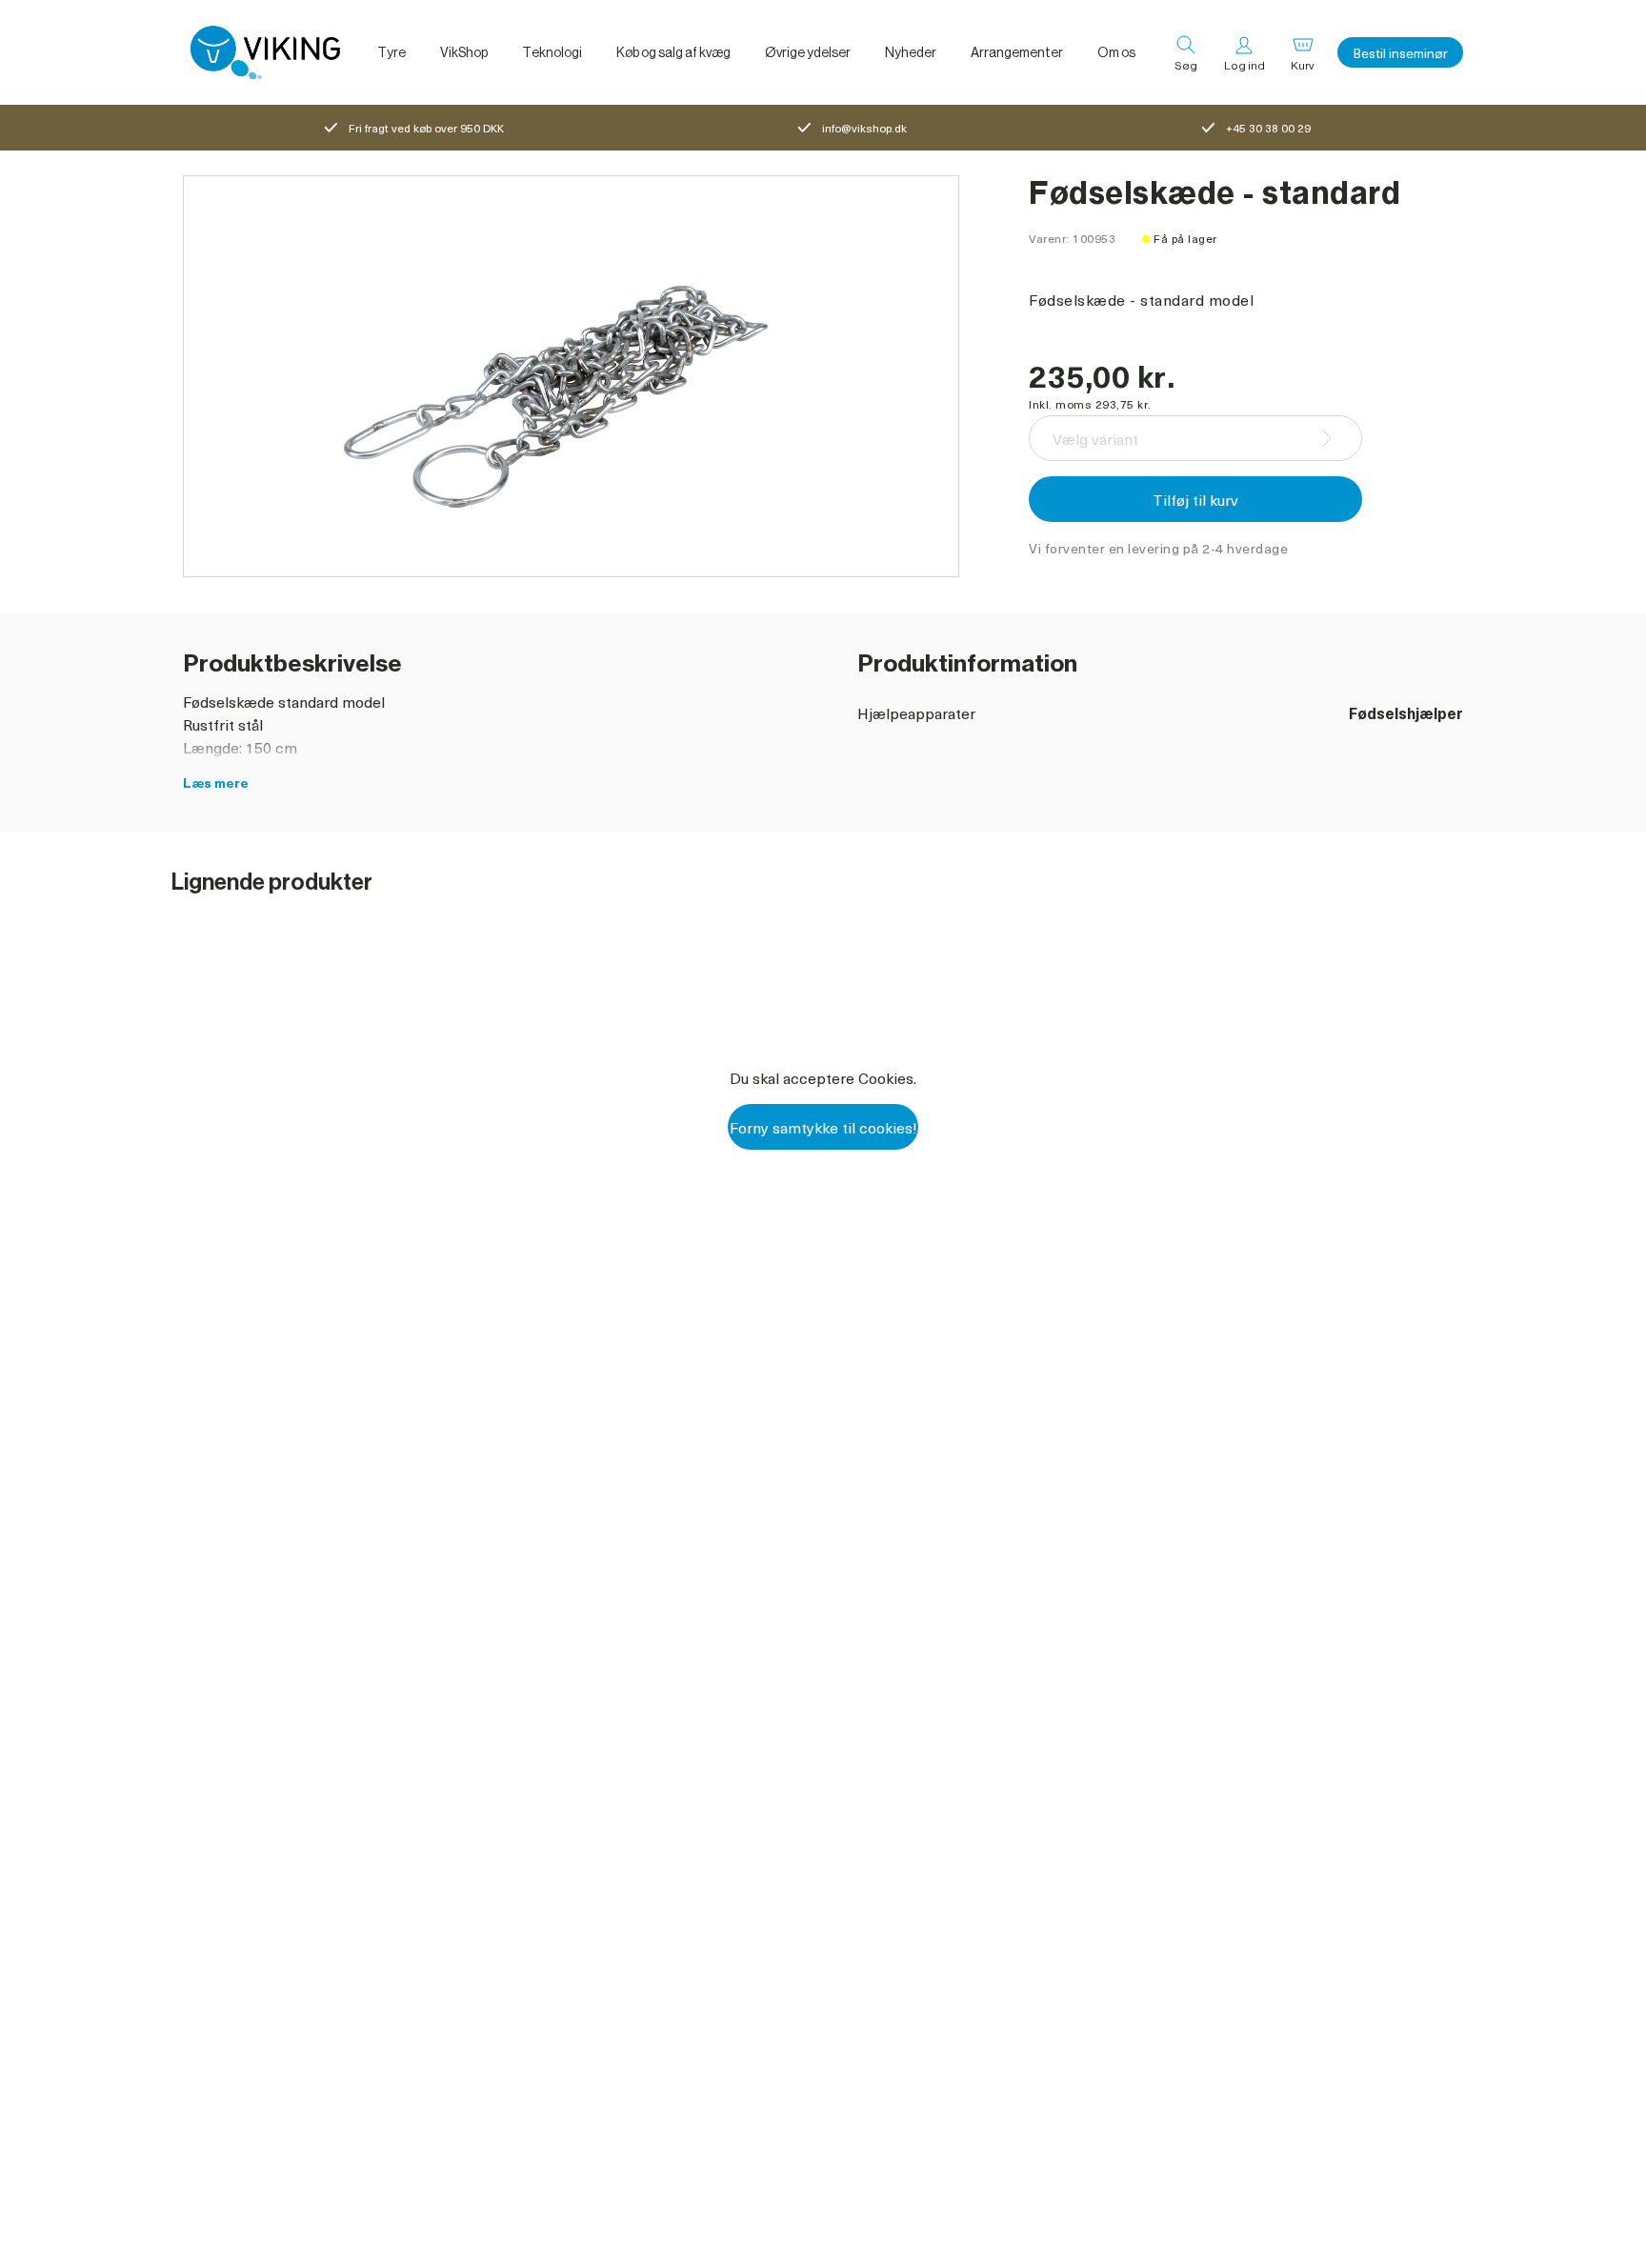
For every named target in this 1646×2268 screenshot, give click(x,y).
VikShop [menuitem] (464, 52)
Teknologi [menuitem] (552, 52)
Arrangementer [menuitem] (1017, 52)
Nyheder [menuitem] (911, 52)
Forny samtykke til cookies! (823, 1127)
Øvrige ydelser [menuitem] (808, 52)
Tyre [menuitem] (391, 52)
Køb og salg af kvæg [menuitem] (673, 52)
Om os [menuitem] (1116, 52)
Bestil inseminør (1400, 53)
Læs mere (216, 783)
